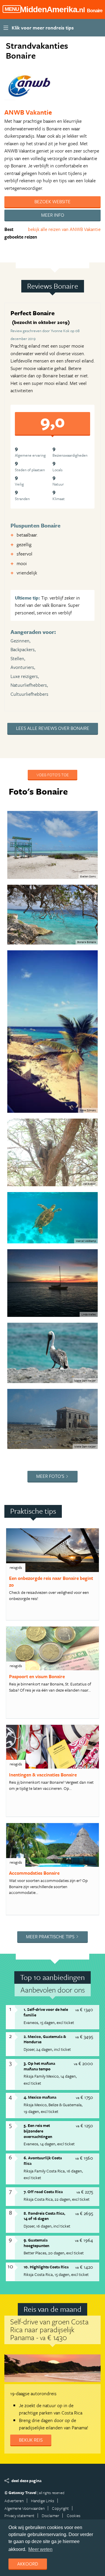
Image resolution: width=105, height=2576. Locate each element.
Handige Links (43, 2501)
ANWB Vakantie (28, 112)
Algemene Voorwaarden (24, 2508)
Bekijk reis (31, 2440)
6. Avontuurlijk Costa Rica (43, 2160)
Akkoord (28, 2564)
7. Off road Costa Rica (43, 2192)
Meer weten (40, 2549)
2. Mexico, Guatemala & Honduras (45, 2039)
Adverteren (14, 2501)
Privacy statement (19, 2515)
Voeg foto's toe (52, 775)
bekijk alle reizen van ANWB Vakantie (64, 229)
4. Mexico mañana (40, 2097)
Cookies (74, 2515)
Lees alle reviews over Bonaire (53, 728)
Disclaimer (50, 2515)
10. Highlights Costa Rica (46, 2267)
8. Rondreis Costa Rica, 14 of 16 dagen (44, 2216)
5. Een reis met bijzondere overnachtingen (38, 2131)
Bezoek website (52, 201)
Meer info (53, 215)
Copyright (60, 2508)
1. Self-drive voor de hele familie (46, 2012)
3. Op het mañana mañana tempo (39, 2066)
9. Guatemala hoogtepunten (36, 2243)
